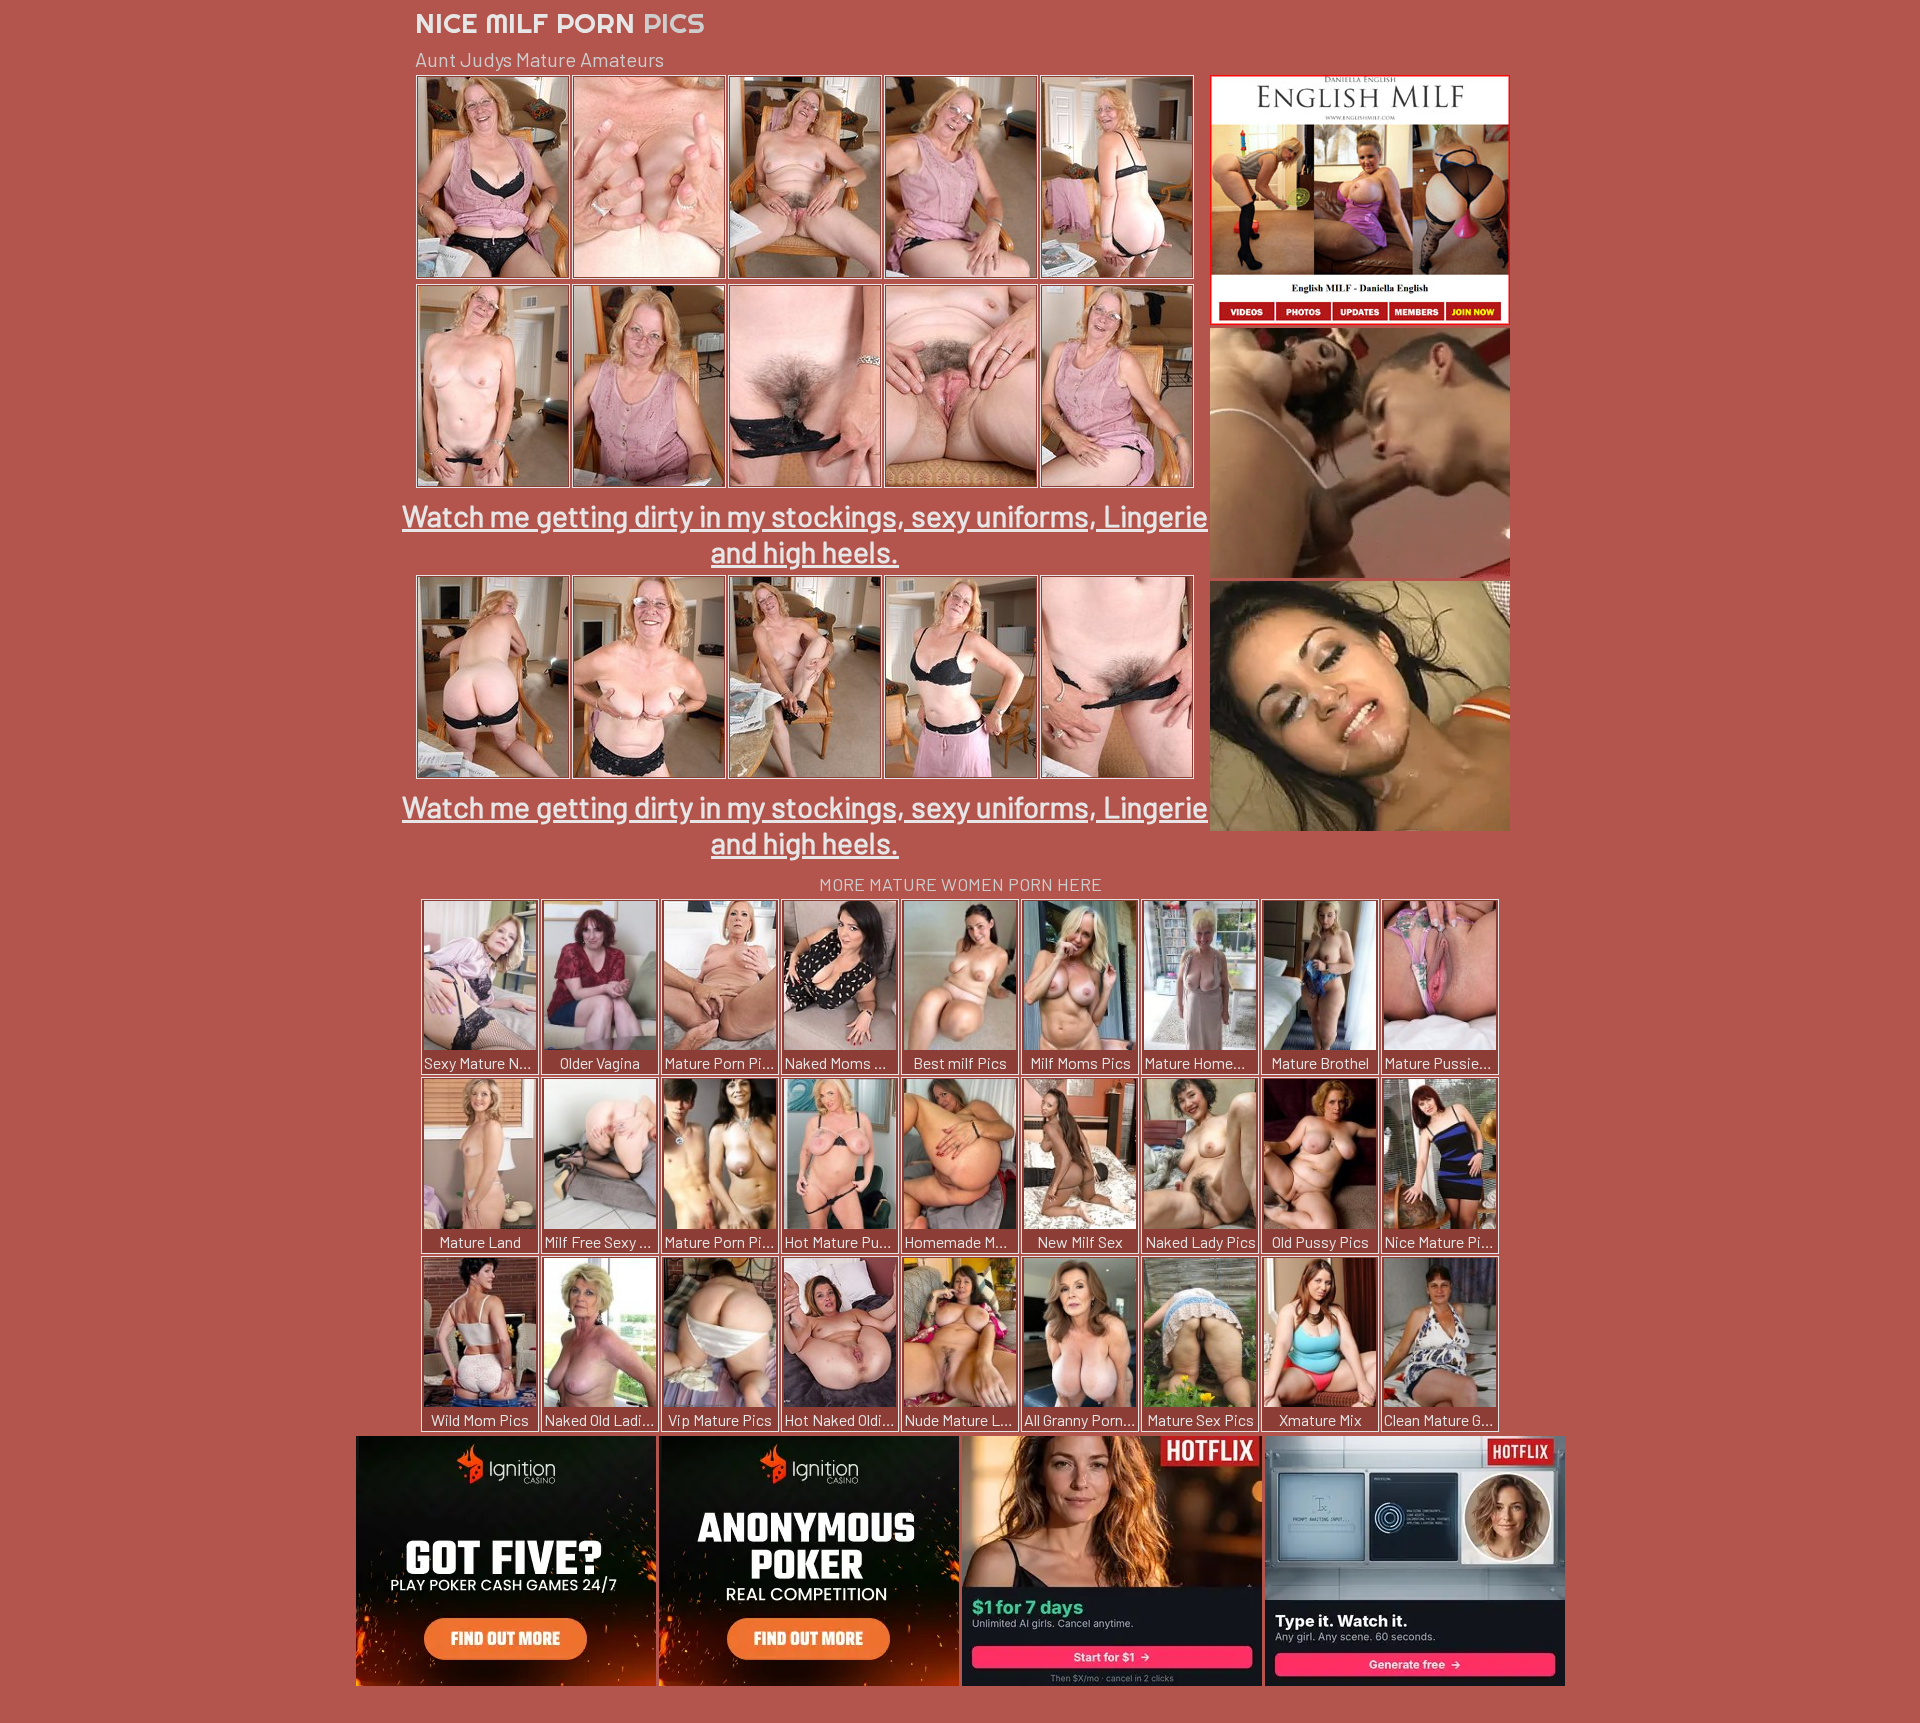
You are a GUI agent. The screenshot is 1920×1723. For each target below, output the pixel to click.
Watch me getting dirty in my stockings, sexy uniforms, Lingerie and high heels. (805, 533)
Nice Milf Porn (560, 22)
